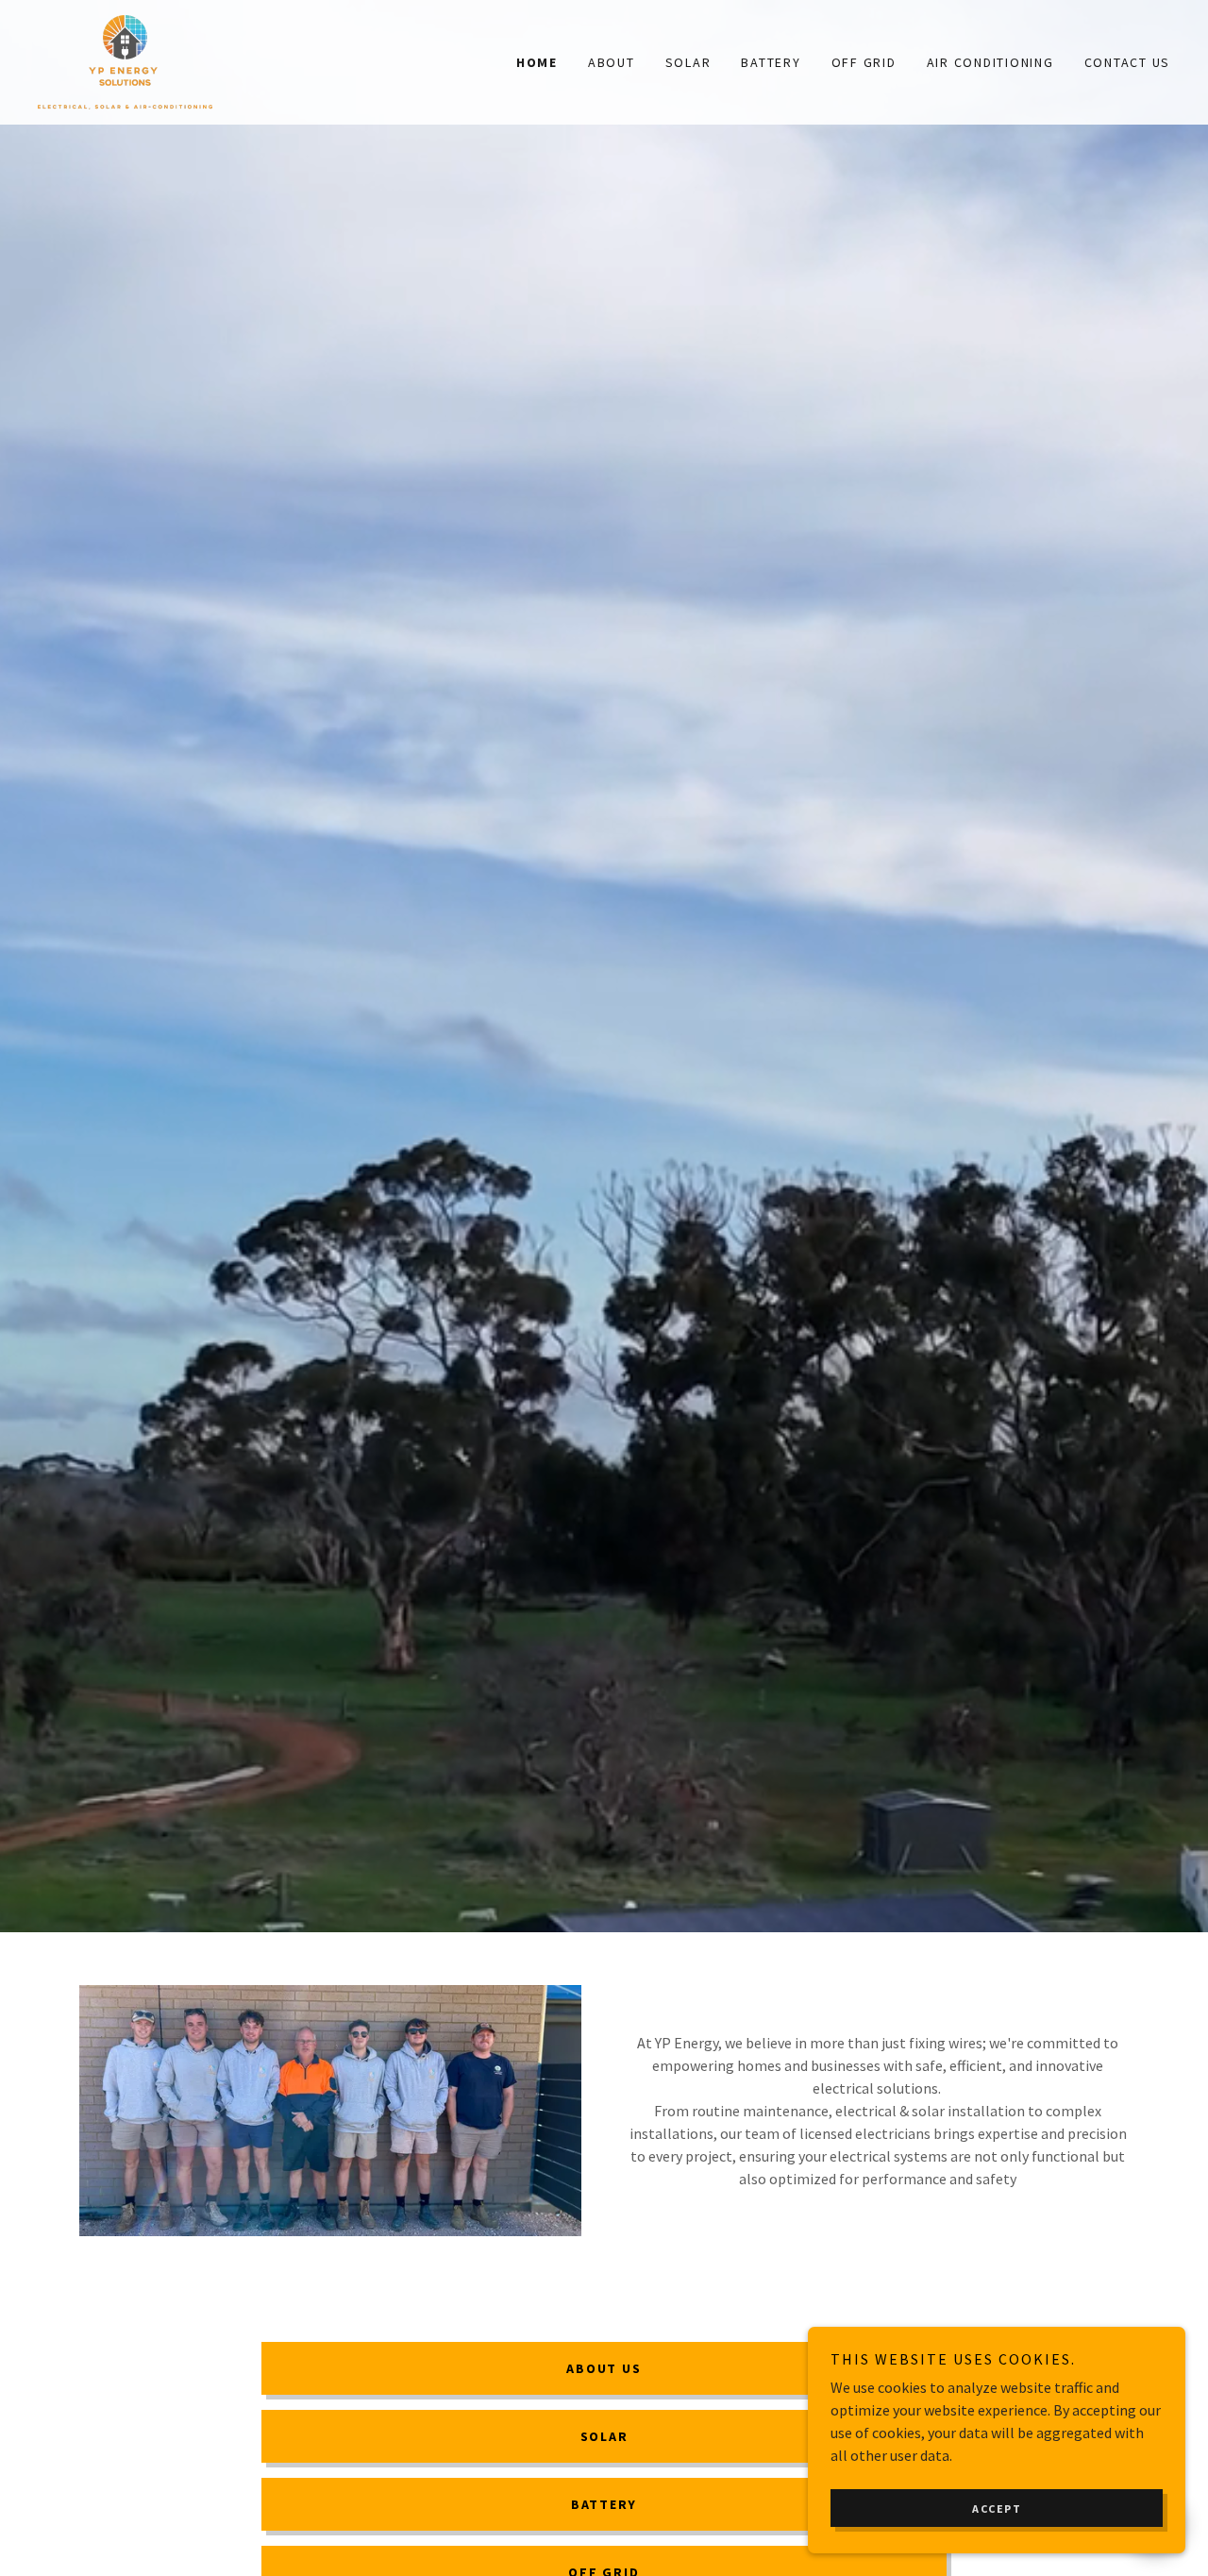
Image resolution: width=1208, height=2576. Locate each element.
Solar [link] (688, 62)
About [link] (612, 62)
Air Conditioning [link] (990, 62)
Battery (604, 2504)
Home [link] (537, 62)
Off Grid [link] (864, 62)
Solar (604, 2436)
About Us (604, 2368)
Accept (997, 2509)
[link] (125, 60)
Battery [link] (771, 62)
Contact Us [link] (1128, 62)
